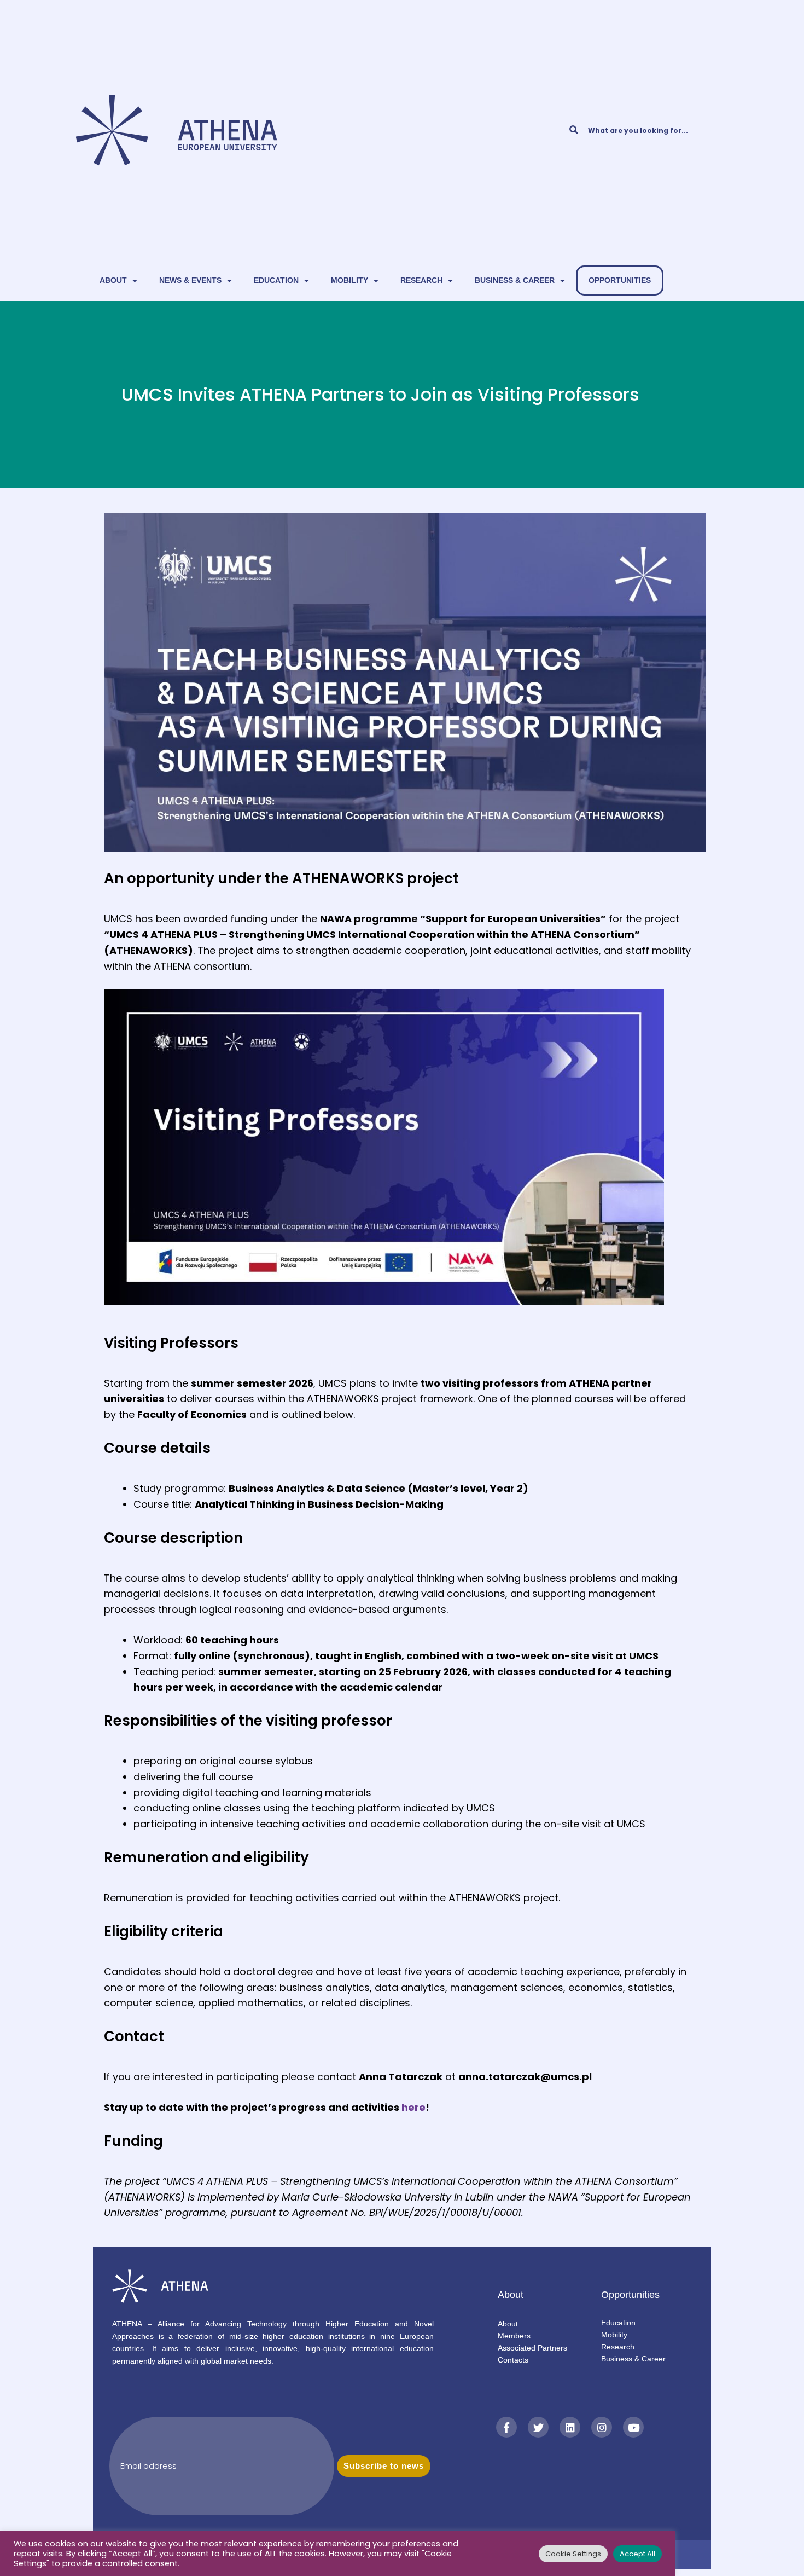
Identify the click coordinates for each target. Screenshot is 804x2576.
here (413, 2107)
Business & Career (515, 280)
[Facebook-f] (506, 2427)
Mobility (349, 280)
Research (421, 280)
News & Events (190, 280)
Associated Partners (532, 2348)
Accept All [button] (637, 2554)
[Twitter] (538, 2427)
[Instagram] (602, 2427)
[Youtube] (633, 2427)
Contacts (513, 2360)
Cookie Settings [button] (573, 2554)
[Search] (573, 130)
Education (276, 280)
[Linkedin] (570, 2427)
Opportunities (620, 280)
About (113, 280)
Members (514, 2336)
